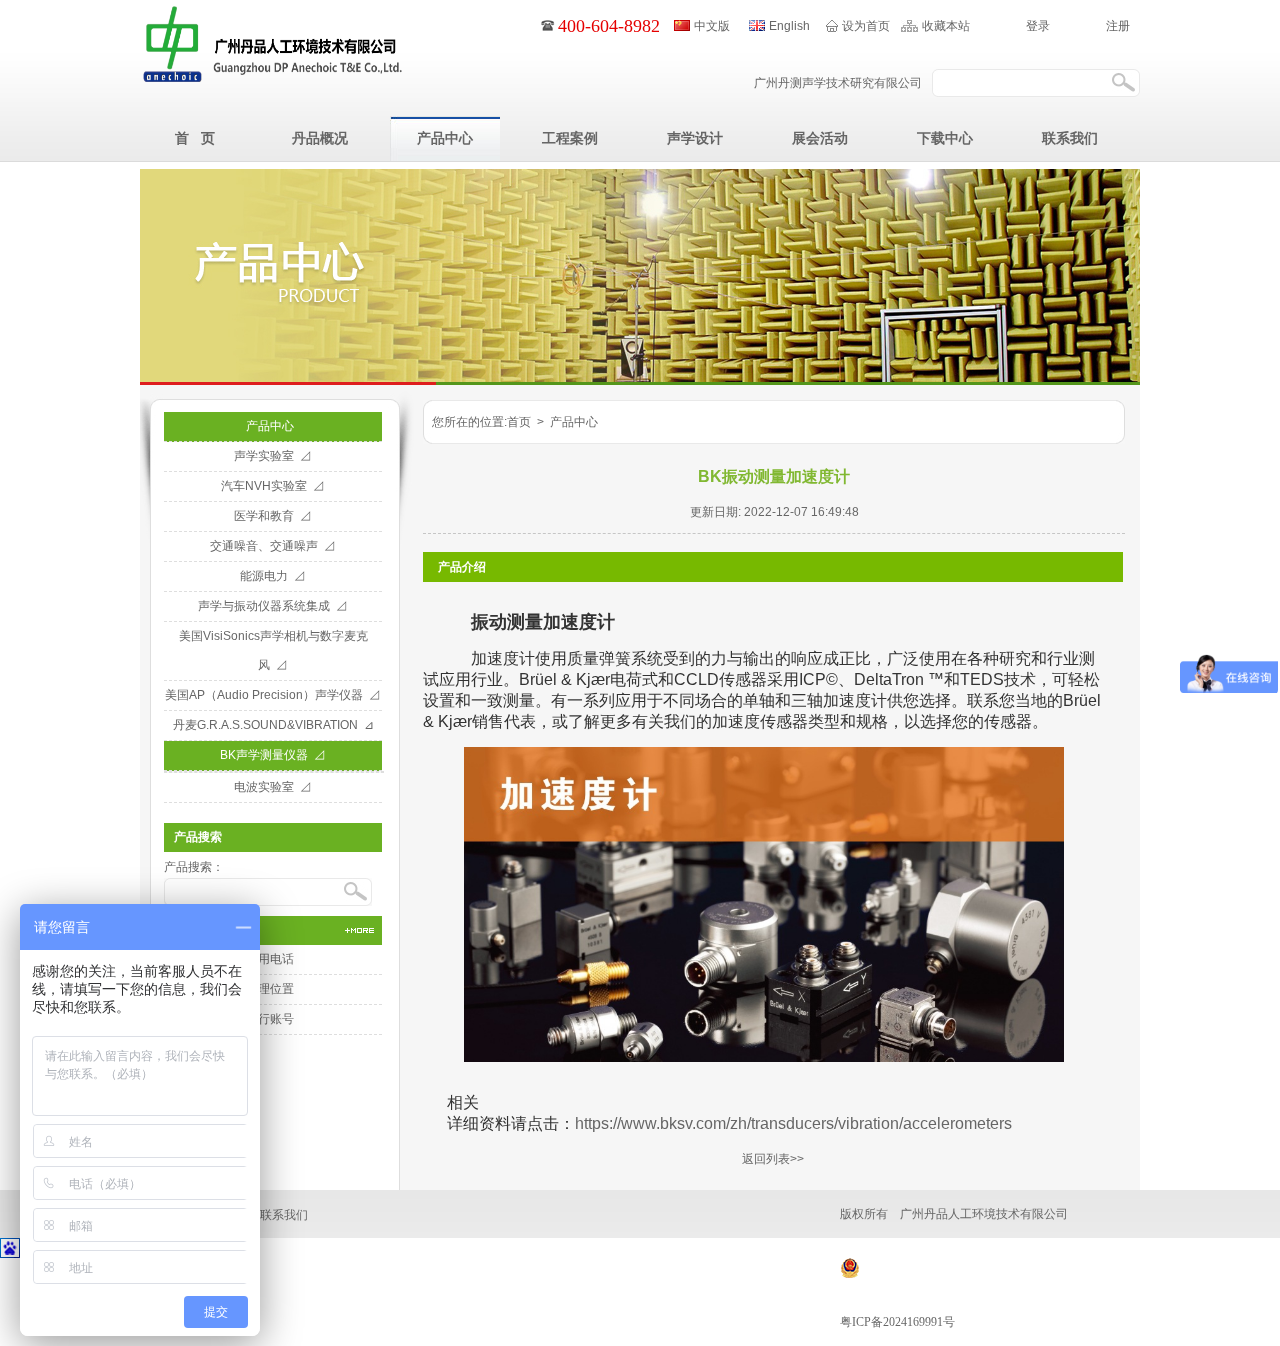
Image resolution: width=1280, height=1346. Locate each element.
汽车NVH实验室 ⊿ (273, 486)
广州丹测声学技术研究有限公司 (838, 83)
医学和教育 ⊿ (273, 516)
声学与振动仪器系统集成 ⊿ (273, 606)
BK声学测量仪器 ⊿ (273, 755)
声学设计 (695, 138)
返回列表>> (773, 1159)
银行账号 (273, 1019)
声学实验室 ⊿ (273, 456)
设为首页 (866, 26)
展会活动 (820, 138)
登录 (1038, 26)
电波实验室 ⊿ (273, 787)
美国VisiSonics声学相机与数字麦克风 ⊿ (273, 650)
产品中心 (445, 138)
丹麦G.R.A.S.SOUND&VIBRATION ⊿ (273, 725)
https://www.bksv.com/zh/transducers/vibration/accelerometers (793, 1123)
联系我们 (1070, 138)
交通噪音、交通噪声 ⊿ (273, 546)
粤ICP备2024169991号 (897, 1322)
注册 (1118, 26)
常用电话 (273, 959)
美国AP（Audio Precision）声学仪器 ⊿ (273, 695)
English (789, 26)
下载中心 (945, 138)
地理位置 (273, 989)
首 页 (195, 138)
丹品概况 (320, 138)
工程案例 (570, 138)
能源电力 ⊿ (273, 576)
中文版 (712, 26)
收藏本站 (946, 26)
